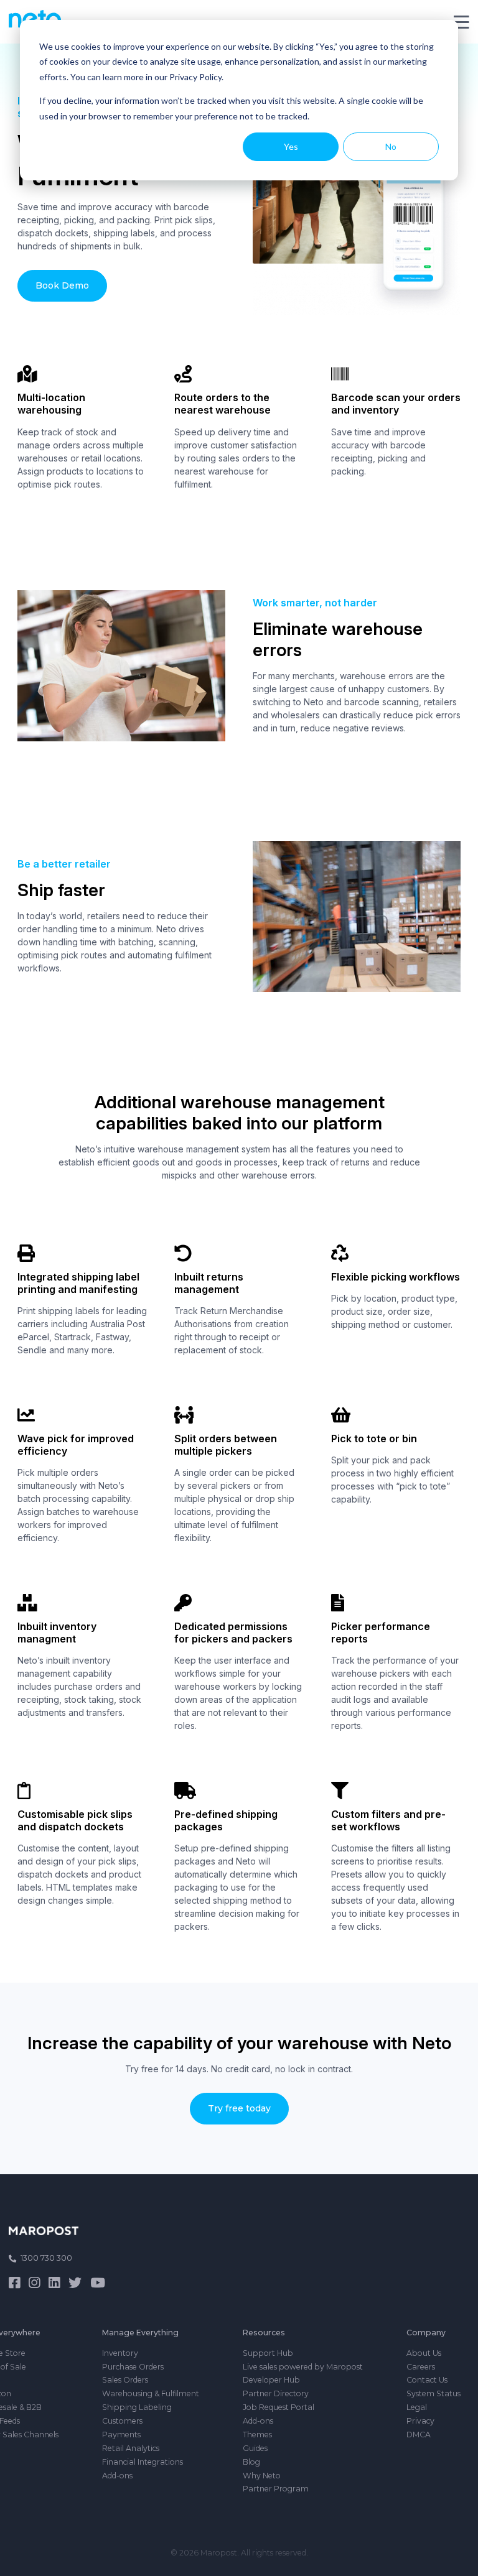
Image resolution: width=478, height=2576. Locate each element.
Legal (417, 2407)
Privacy (420, 2421)
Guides (255, 2448)
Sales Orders (125, 2380)
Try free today (239, 2108)
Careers (421, 2367)
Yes (291, 146)
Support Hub (268, 2353)
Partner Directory (276, 2393)
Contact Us (427, 2380)
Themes (257, 2435)
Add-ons (117, 2476)
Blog (251, 2462)
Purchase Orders (133, 2367)
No (391, 146)
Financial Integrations (143, 2462)
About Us (424, 2353)
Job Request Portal (279, 2407)
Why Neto (262, 2476)
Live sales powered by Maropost (303, 2367)
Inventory (120, 2353)
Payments (121, 2435)
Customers (122, 2421)
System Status (433, 2393)
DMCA (419, 2435)
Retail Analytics (131, 2448)
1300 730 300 (46, 2258)
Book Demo (62, 285)
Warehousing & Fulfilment (151, 2393)
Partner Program (276, 2489)
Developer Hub (271, 2380)
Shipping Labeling (137, 2407)
